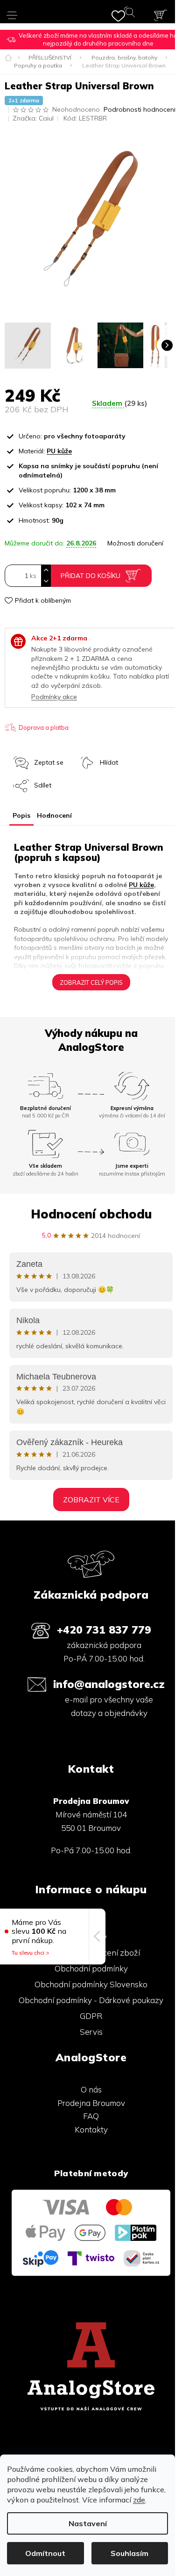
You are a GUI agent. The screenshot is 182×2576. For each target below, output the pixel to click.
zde (139, 2500)
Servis (91, 2032)
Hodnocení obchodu (91, 1214)
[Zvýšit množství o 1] (46, 570)
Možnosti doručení (135, 543)
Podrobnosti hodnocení (140, 109)
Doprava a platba (44, 727)
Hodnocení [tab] (54, 815)
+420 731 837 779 (104, 1630)
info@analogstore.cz (109, 1684)
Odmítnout (45, 2553)
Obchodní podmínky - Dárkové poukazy (91, 2000)
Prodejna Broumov (91, 2103)
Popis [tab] (21, 815)
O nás (91, 2089)
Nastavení (88, 2523)
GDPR (91, 2016)
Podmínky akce (54, 697)
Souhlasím (129, 2553)
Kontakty (91, 2129)
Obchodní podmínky (91, 1968)
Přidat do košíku (91, 576)
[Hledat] (132, 14)
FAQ (91, 2116)
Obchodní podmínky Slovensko (91, 1984)
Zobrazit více (91, 1500)
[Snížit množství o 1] (46, 581)
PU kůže (59, 451)
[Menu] (13, 12)
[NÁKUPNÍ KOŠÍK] (161, 15)
